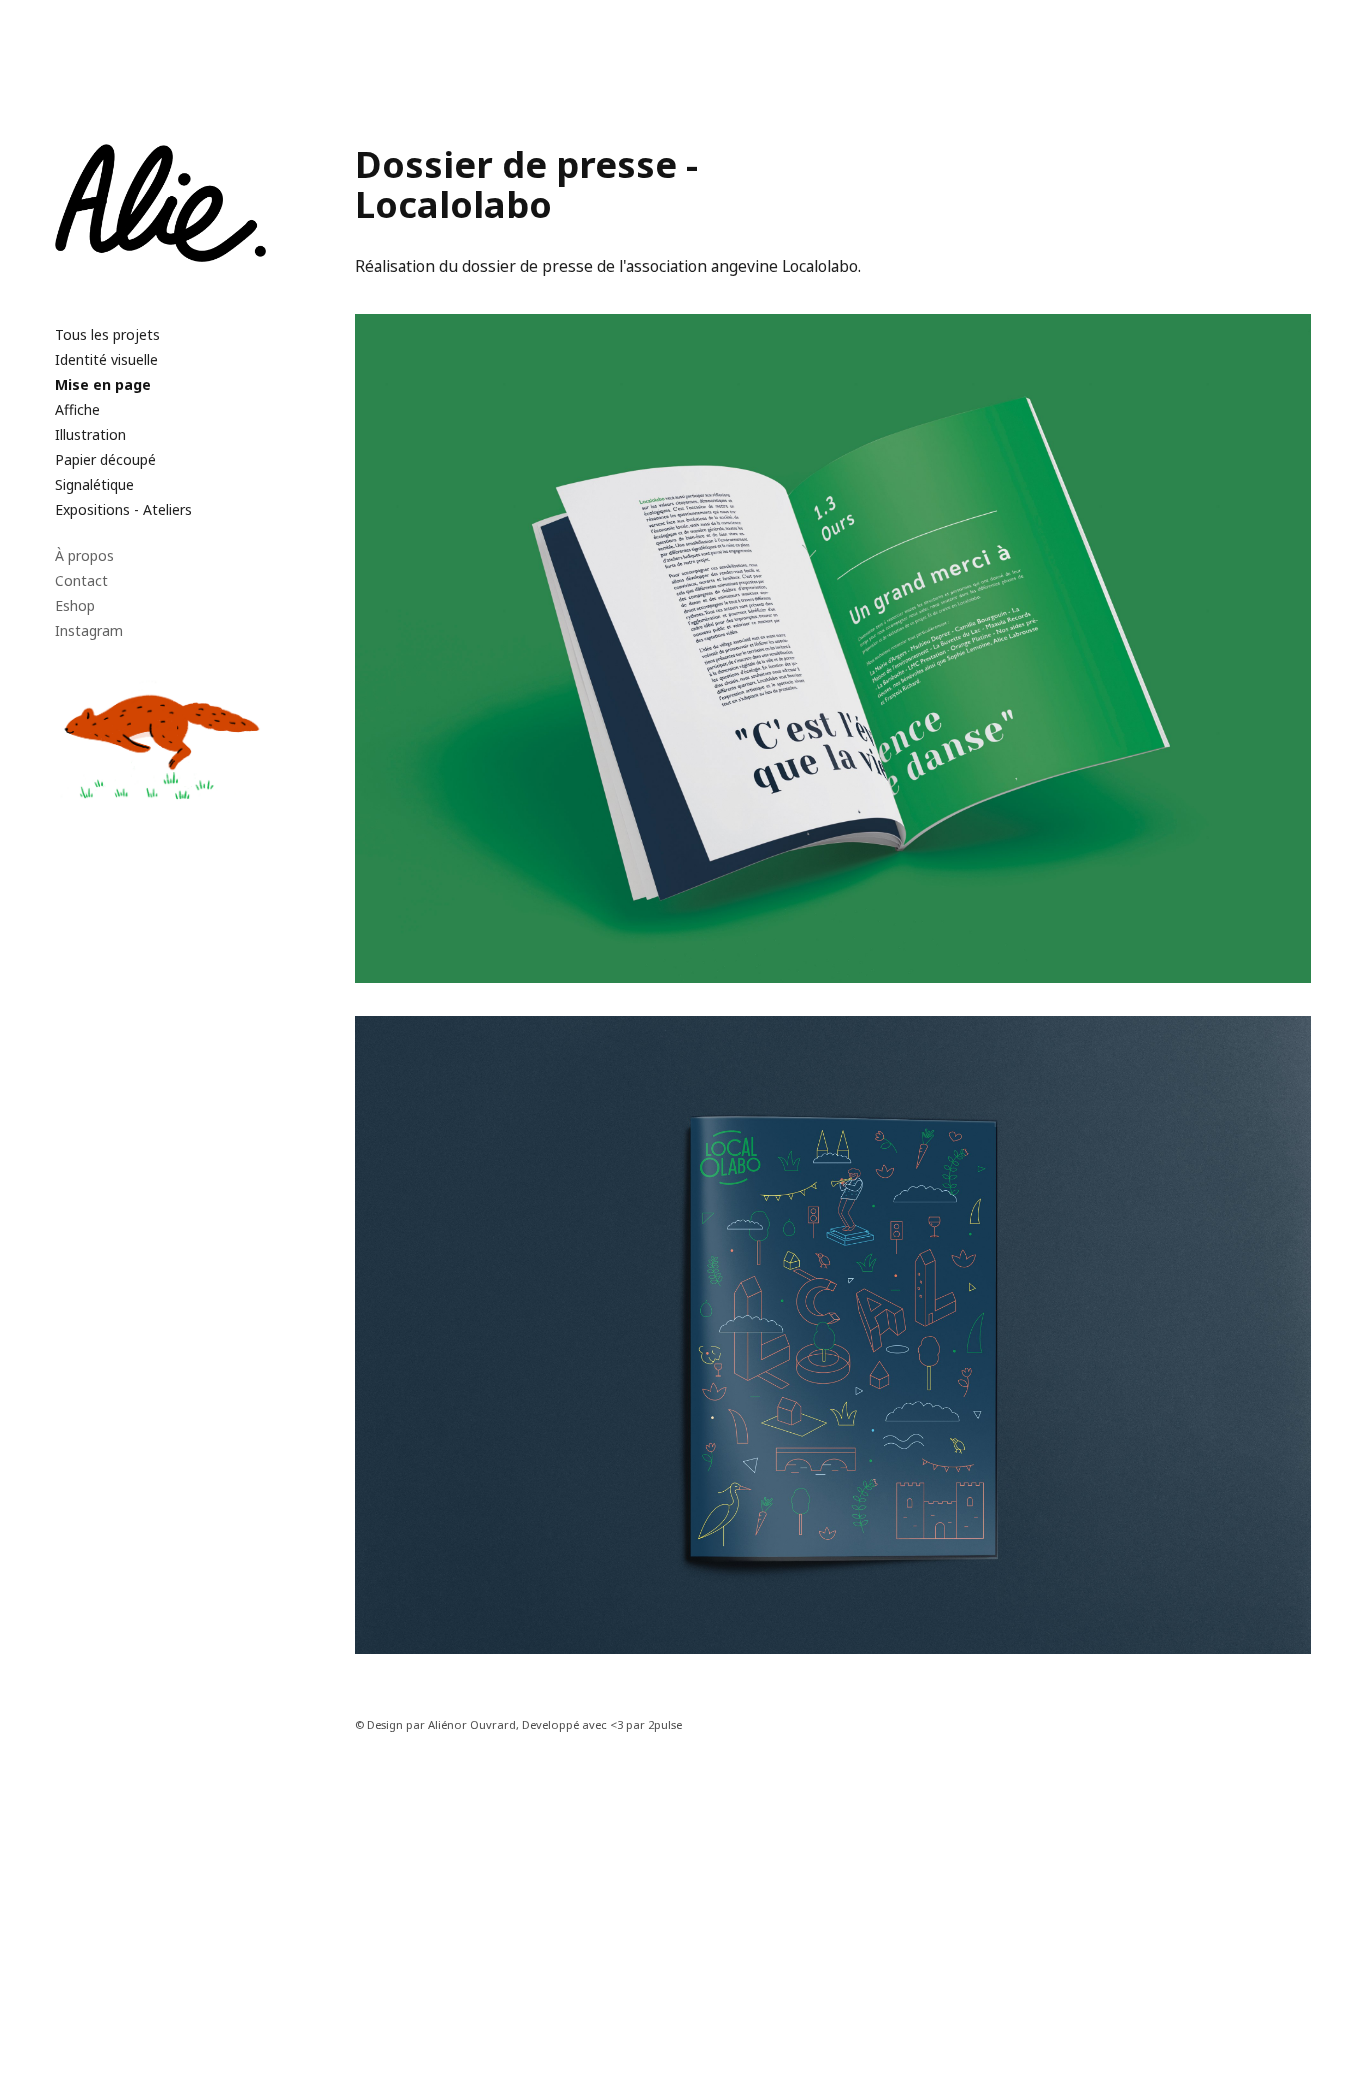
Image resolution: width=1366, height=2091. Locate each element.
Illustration (90, 434)
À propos (84, 555)
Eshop (75, 605)
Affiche (77, 409)
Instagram (89, 630)
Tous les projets (107, 334)
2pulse (665, 1724)
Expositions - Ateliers (123, 509)
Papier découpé (105, 459)
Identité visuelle (106, 359)
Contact (81, 580)
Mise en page (103, 384)
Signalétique (94, 484)
